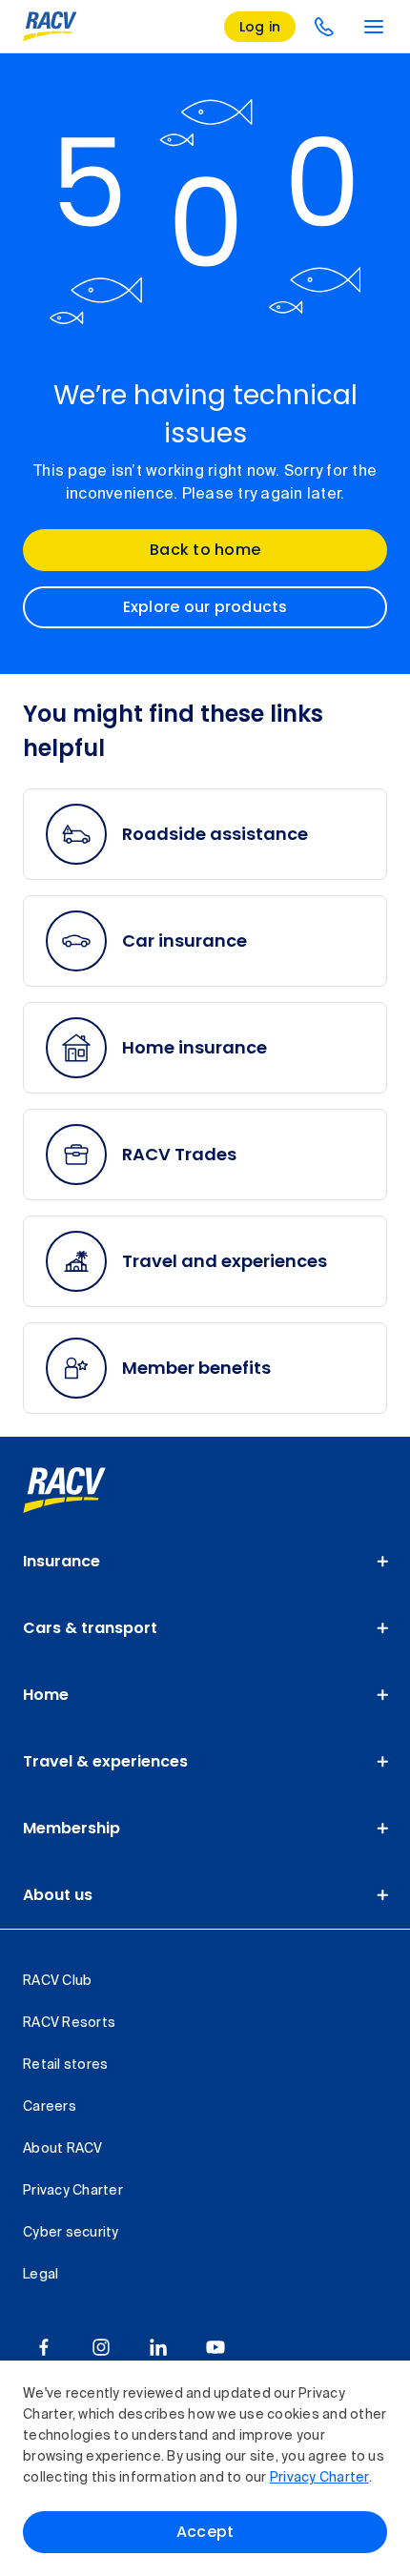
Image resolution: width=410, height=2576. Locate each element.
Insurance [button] (61, 1561)
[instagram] (101, 2347)
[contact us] (324, 27)
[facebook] (44, 2347)
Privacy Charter (319, 2478)
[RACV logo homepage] (50, 27)
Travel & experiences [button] (105, 1761)
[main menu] (374, 27)
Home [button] (46, 1695)
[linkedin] (158, 2347)
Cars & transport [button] (90, 1628)
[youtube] (215, 2347)
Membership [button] (72, 1828)
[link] (85, 1490)
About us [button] (58, 1895)
